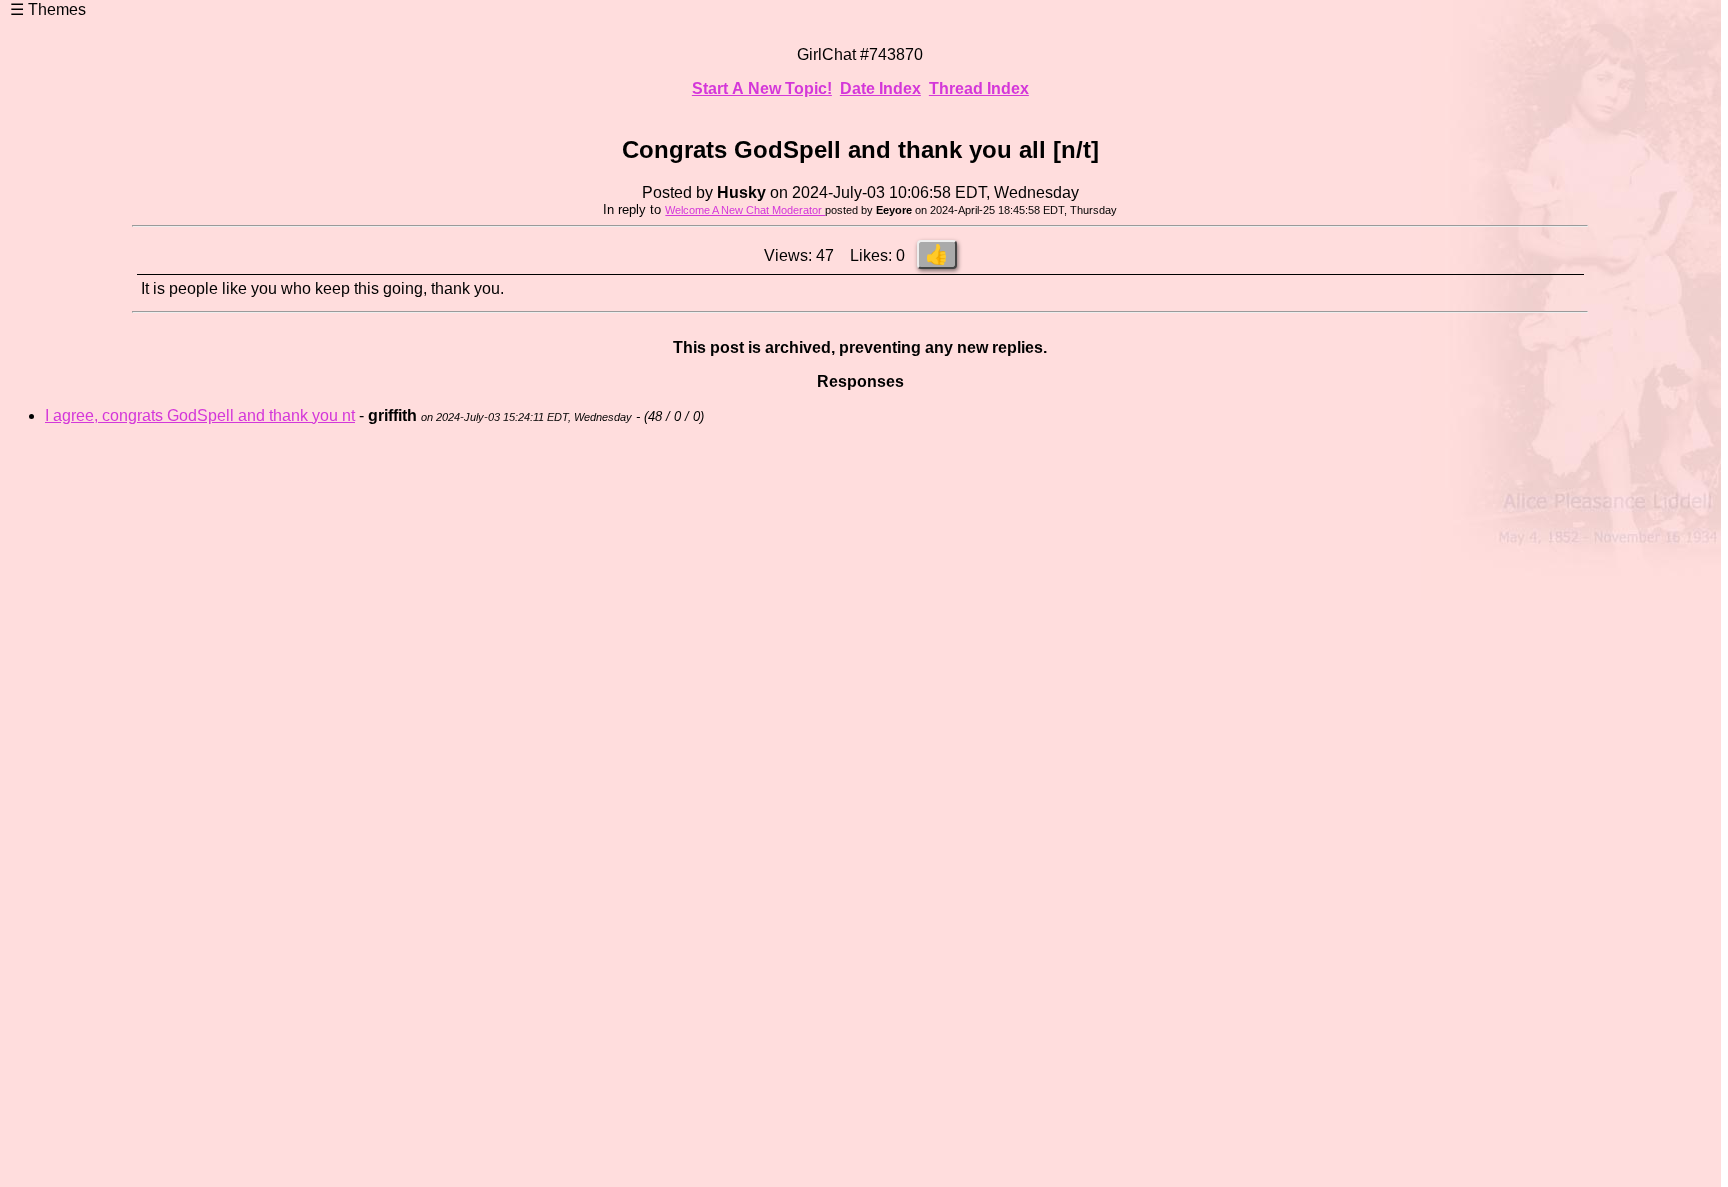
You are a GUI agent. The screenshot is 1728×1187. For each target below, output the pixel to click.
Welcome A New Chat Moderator (745, 210)
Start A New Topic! (762, 88)
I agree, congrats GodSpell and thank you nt (200, 415)
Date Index (880, 88)
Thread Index (979, 88)
